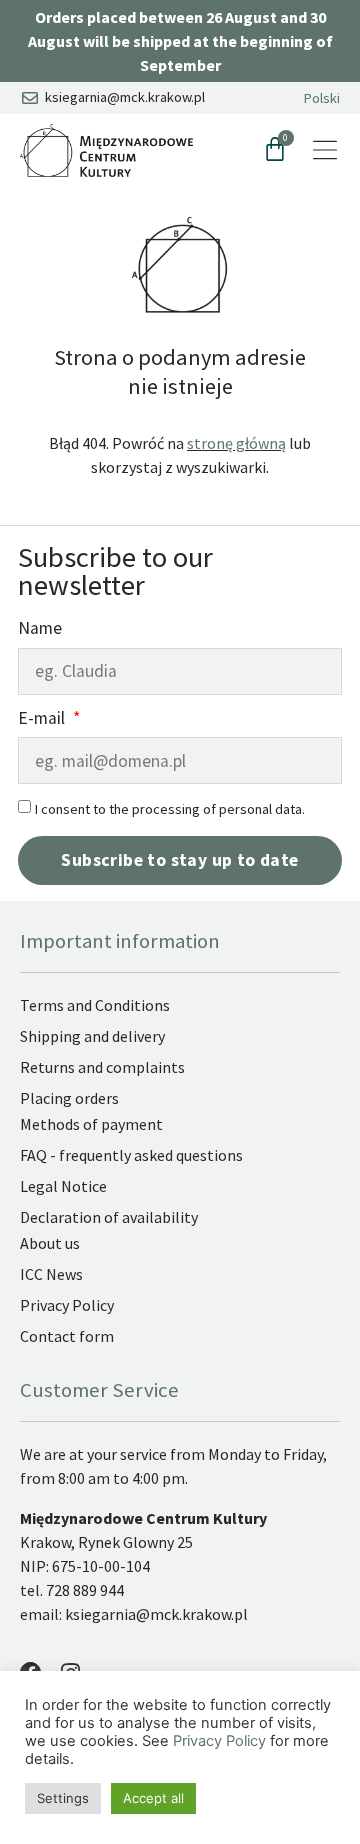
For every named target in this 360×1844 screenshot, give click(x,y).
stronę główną (236, 443)
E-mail (43, 719)
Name (40, 629)
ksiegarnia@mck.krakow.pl (158, 1614)
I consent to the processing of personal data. (170, 809)
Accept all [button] (153, 1798)
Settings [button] (63, 1798)
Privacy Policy (219, 1741)
